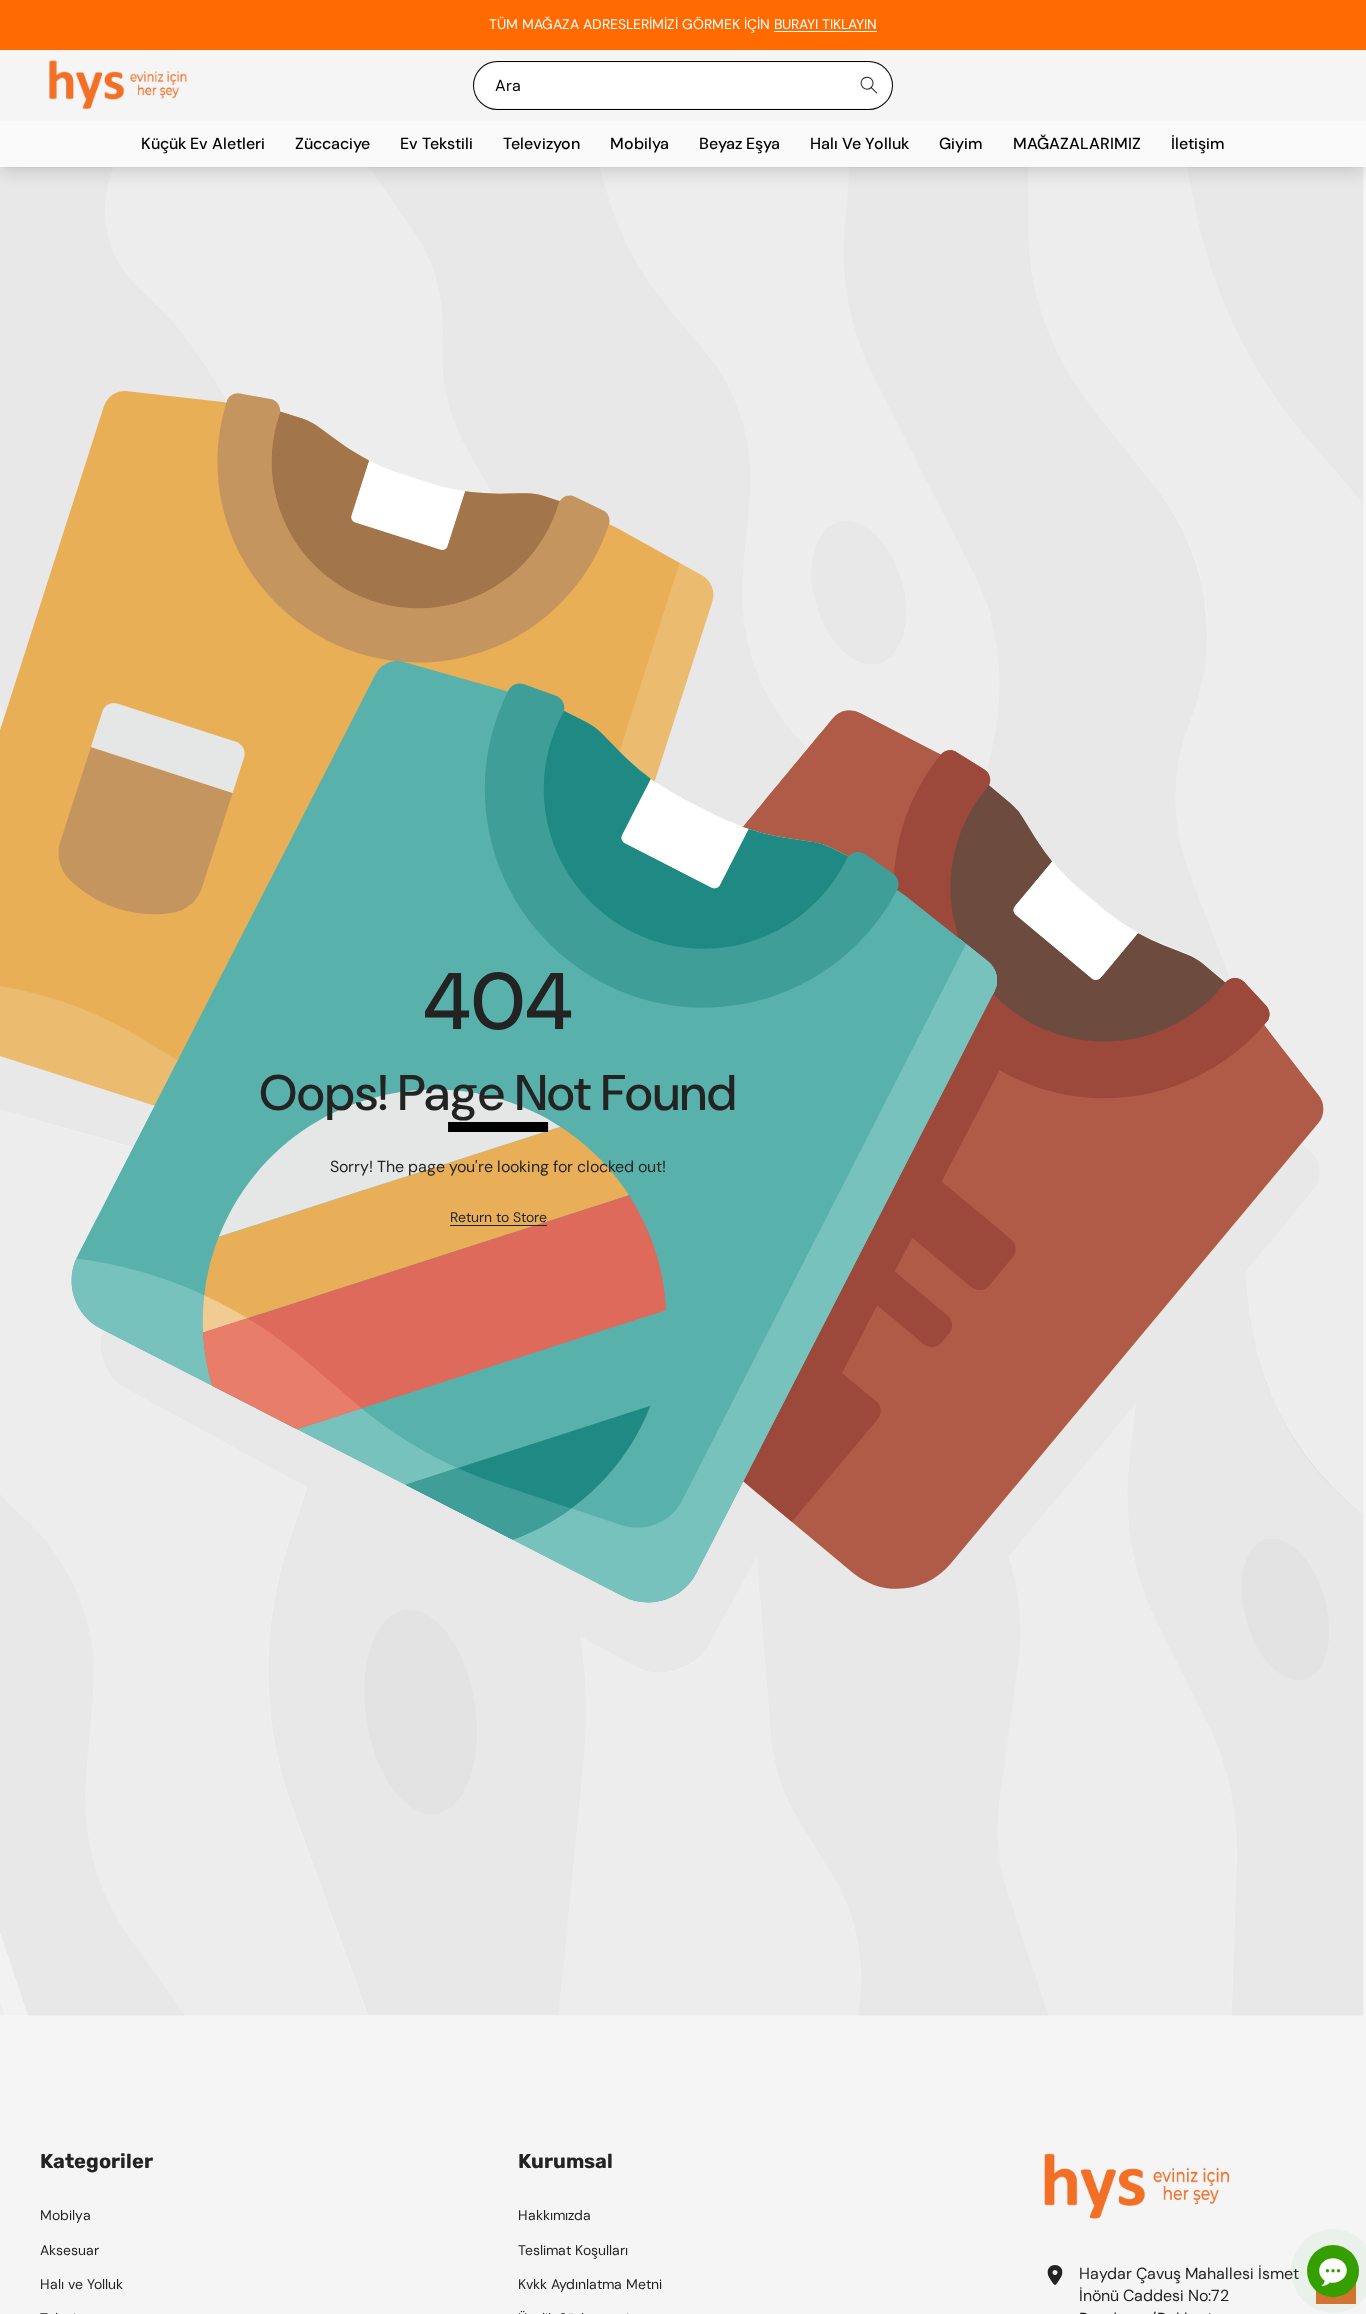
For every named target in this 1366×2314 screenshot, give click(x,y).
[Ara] (868, 85)
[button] (1301, 25)
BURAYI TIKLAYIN (825, 24)
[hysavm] (118, 85)
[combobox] (683, 85)
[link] (498, 1218)
